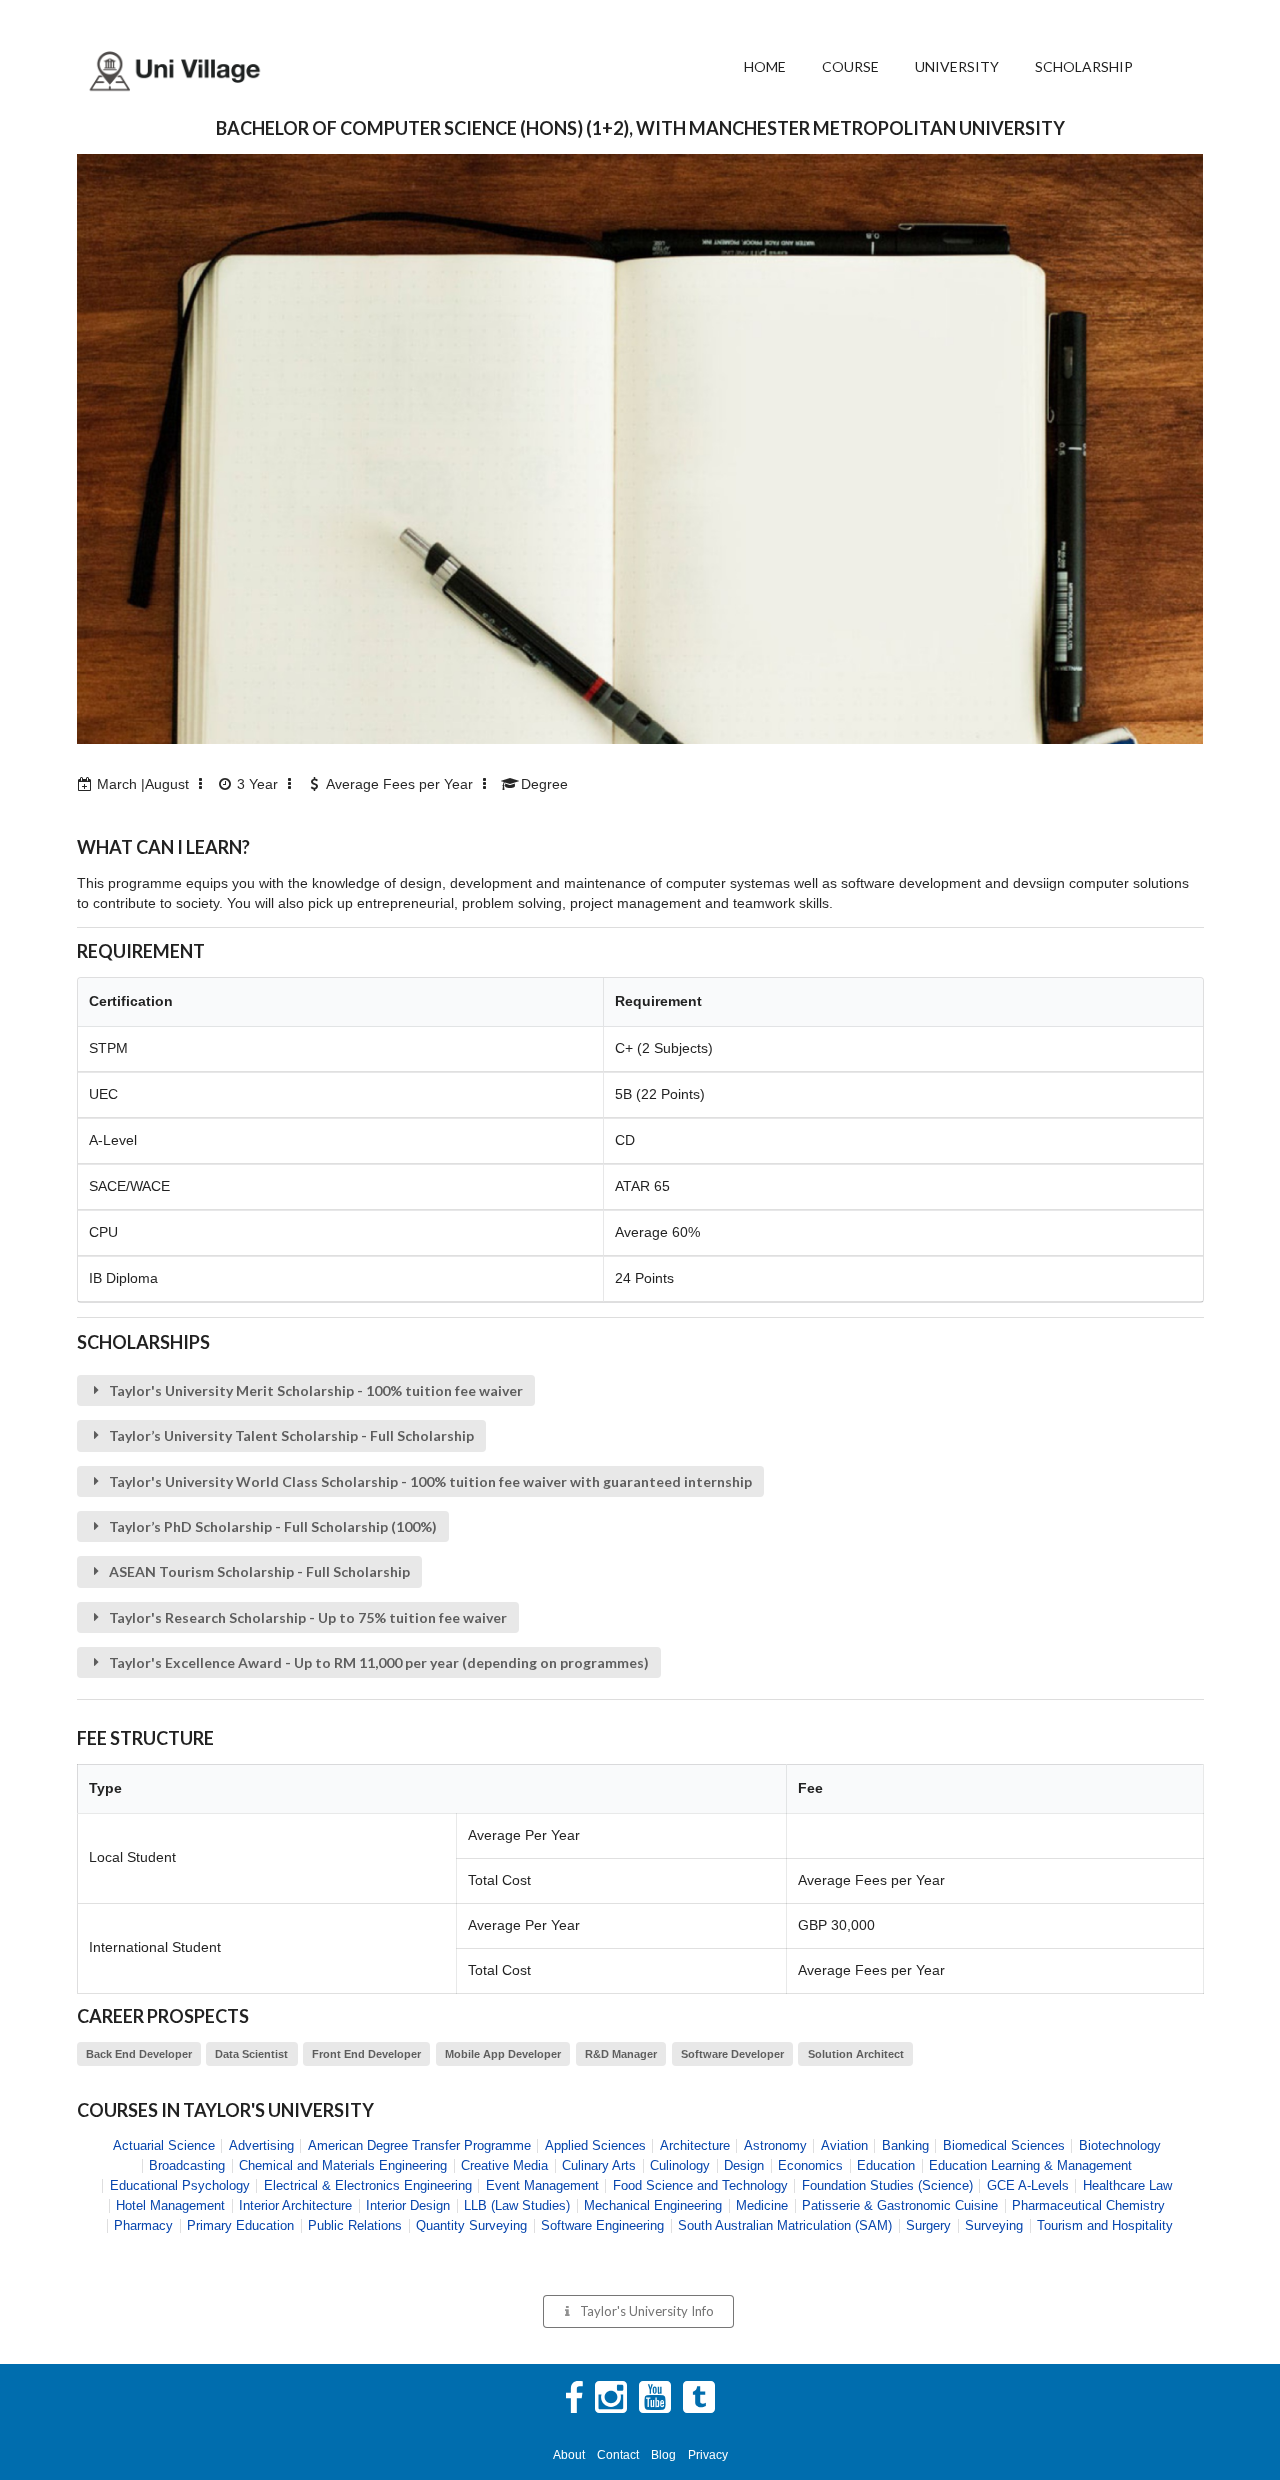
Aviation (844, 2145)
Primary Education (240, 2225)
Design (744, 2165)
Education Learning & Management (1030, 2165)
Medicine (762, 2205)
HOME (765, 66)
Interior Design (408, 2205)
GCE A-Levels (1028, 2185)
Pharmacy (143, 2225)
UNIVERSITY (957, 66)
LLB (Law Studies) (517, 2205)
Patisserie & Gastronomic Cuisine (900, 2205)
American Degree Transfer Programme (419, 2145)
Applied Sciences (595, 2145)
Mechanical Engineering (653, 2205)
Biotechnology (1120, 2145)
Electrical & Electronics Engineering (368, 2185)
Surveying (994, 2225)
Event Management (542, 2185)
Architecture (695, 2145)
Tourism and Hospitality (1105, 2225)
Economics (810, 2165)
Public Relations (355, 2225)
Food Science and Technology (700, 2185)
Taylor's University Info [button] (647, 2311)
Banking (905, 2145)
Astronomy (775, 2145)
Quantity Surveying (471, 2225)
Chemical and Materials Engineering (343, 2165)
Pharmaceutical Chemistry (1088, 2205)
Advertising (261, 2145)
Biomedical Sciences (1004, 2145)
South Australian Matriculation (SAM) (785, 2225)
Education (886, 2165)
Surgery (928, 2225)
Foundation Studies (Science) (887, 2185)
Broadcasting (187, 2165)
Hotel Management (170, 2205)
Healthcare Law (1127, 2185)
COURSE (850, 66)
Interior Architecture (295, 2205)
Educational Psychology (180, 2185)
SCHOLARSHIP (1084, 66)
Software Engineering (602, 2225)
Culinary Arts (599, 2165)
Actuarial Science (164, 2145)
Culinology (680, 2165)
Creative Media (504, 2165)
